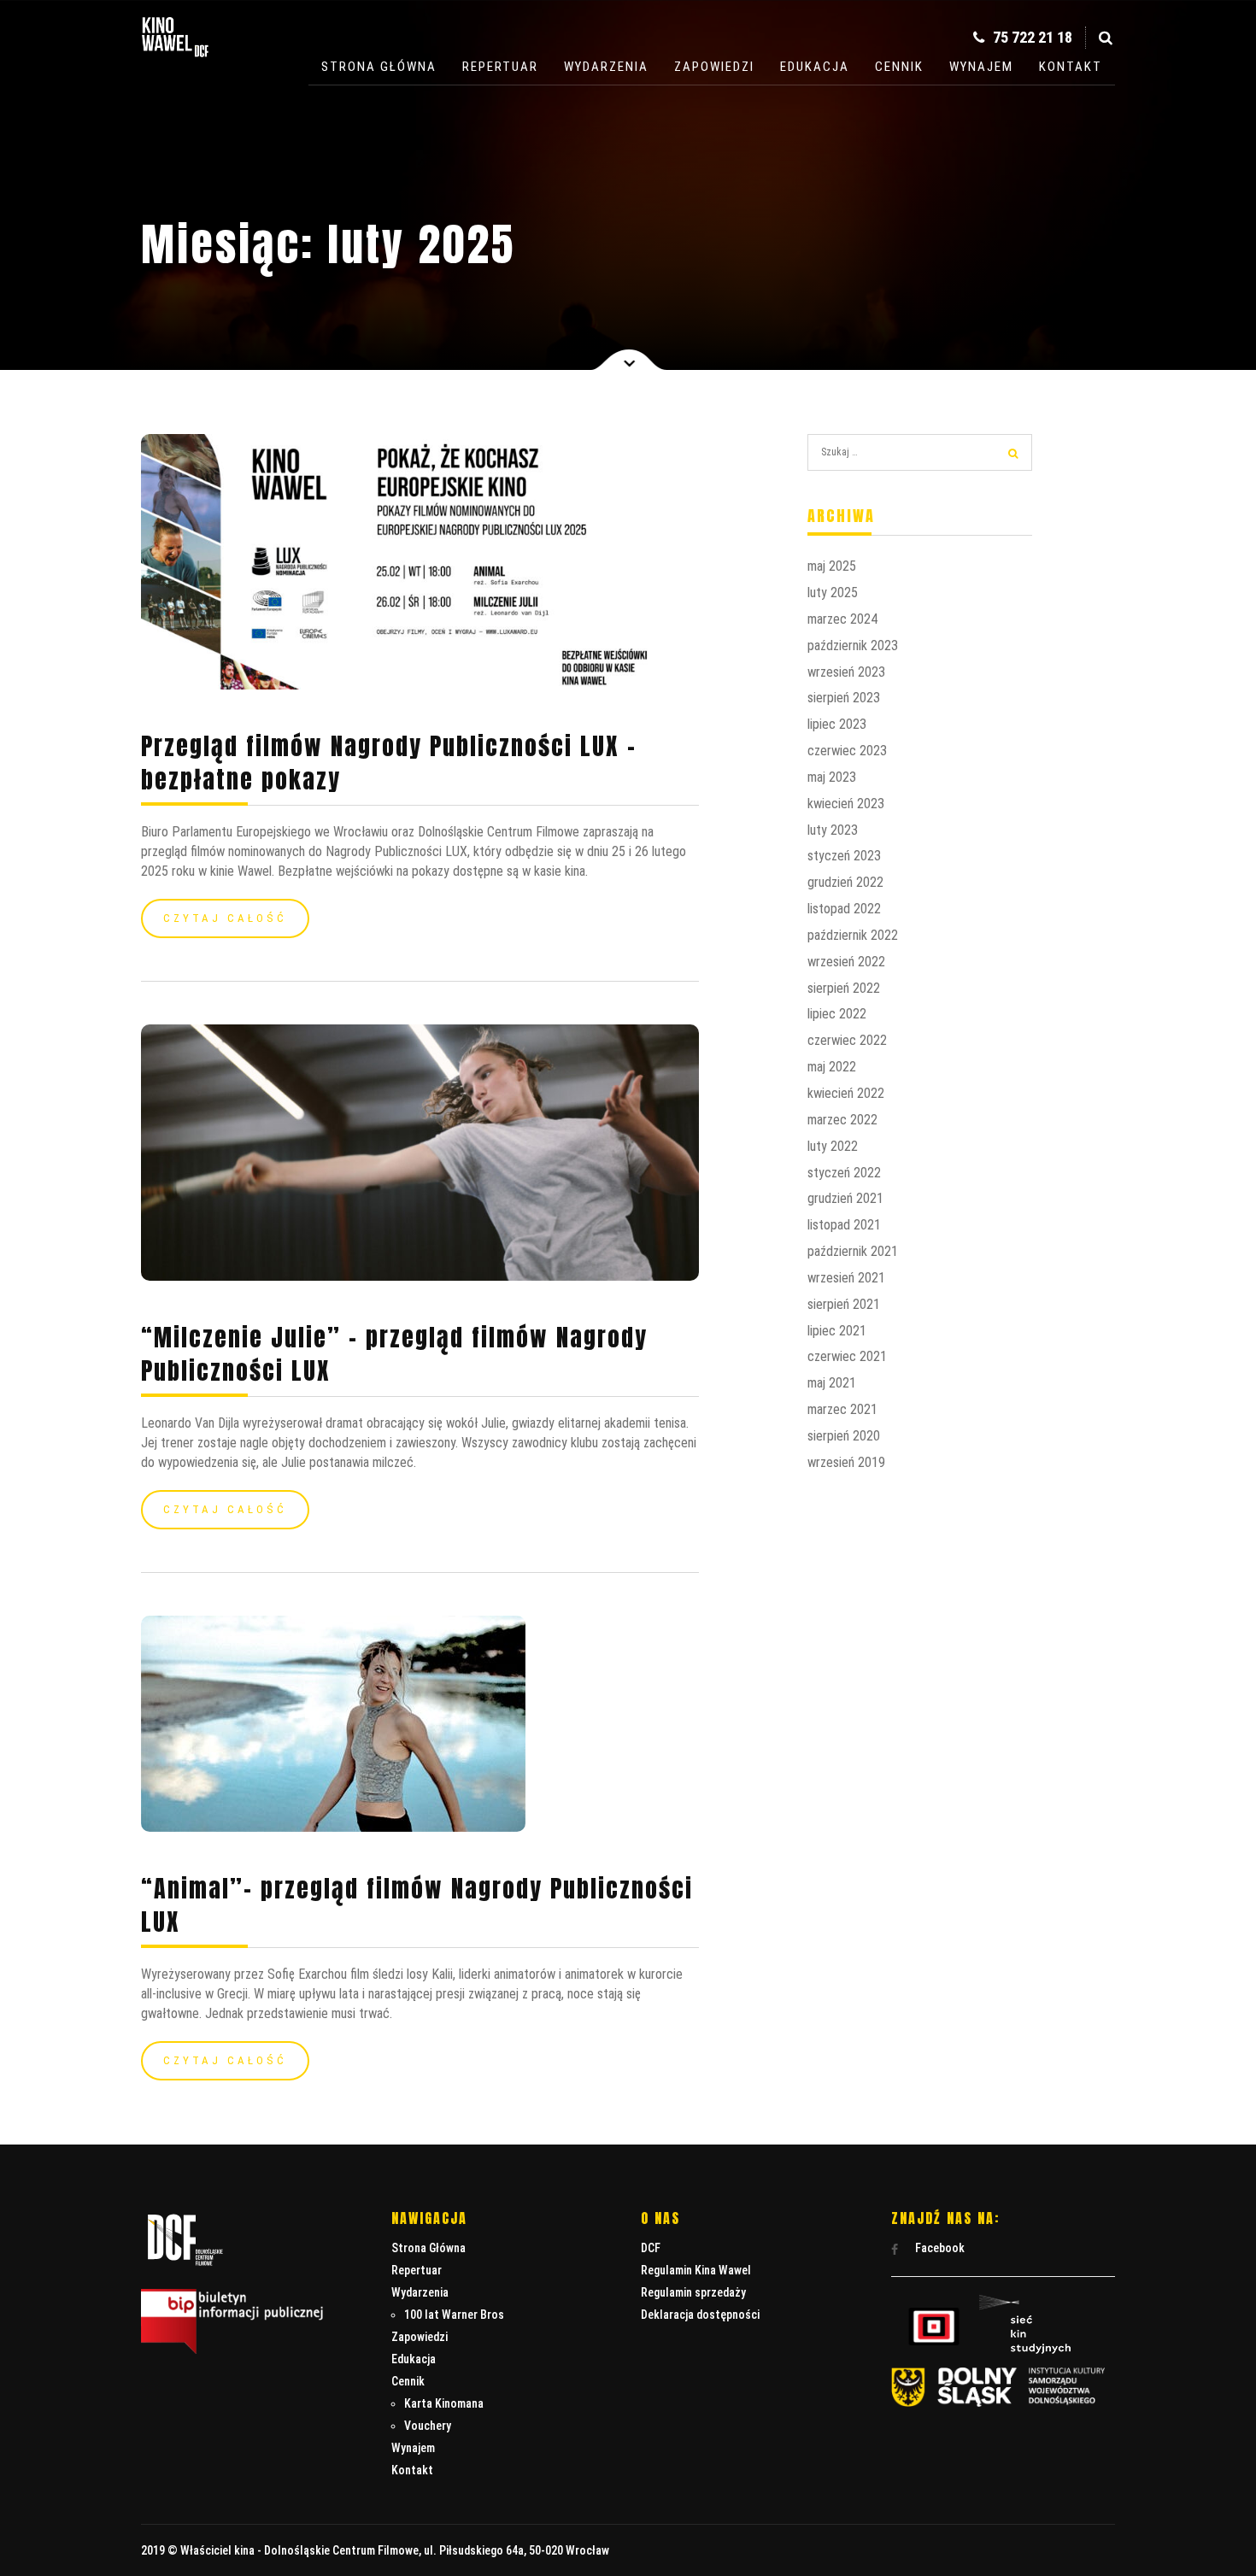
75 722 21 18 (1031, 37)
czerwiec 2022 (847, 1040)
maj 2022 (832, 1067)
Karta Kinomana (444, 2403)
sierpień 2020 (844, 1436)
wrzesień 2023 (846, 672)
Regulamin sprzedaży (693, 2292)
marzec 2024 (842, 619)
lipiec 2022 (837, 1014)
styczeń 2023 (844, 856)
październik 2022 (853, 935)
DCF (651, 2248)
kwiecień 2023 (846, 804)
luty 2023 (833, 830)
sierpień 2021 (844, 1304)
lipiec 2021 (837, 1331)
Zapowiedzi (714, 67)
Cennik (899, 67)
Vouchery (428, 2426)
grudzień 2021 (845, 1198)
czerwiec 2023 (847, 751)
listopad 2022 (844, 909)
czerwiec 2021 (847, 1356)
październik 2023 (853, 645)
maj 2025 (832, 566)
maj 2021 (832, 1383)
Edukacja (815, 67)
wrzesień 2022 (846, 962)
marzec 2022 (842, 1120)
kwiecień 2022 (846, 1093)
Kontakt (1071, 67)
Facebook (939, 2248)
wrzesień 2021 (846, 1278)
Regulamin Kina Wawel (696, 2270)
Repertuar (500, 67)
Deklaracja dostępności (700, 2315)
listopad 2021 (844, 1225)
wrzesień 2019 (846, 1462)
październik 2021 (853, 1251)
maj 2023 (832, 777)
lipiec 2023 (837, 724)
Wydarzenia (606, 67)
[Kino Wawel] (175, 59)
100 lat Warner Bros (454, 2315)
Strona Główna (379, 67)
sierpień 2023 (844, 698)
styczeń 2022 (844, 1173)
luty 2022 (833, 1146)
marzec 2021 (842, 1409)
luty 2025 (833, 593)
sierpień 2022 (844, 988)
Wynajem (981, 67)
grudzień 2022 (845, 882)
